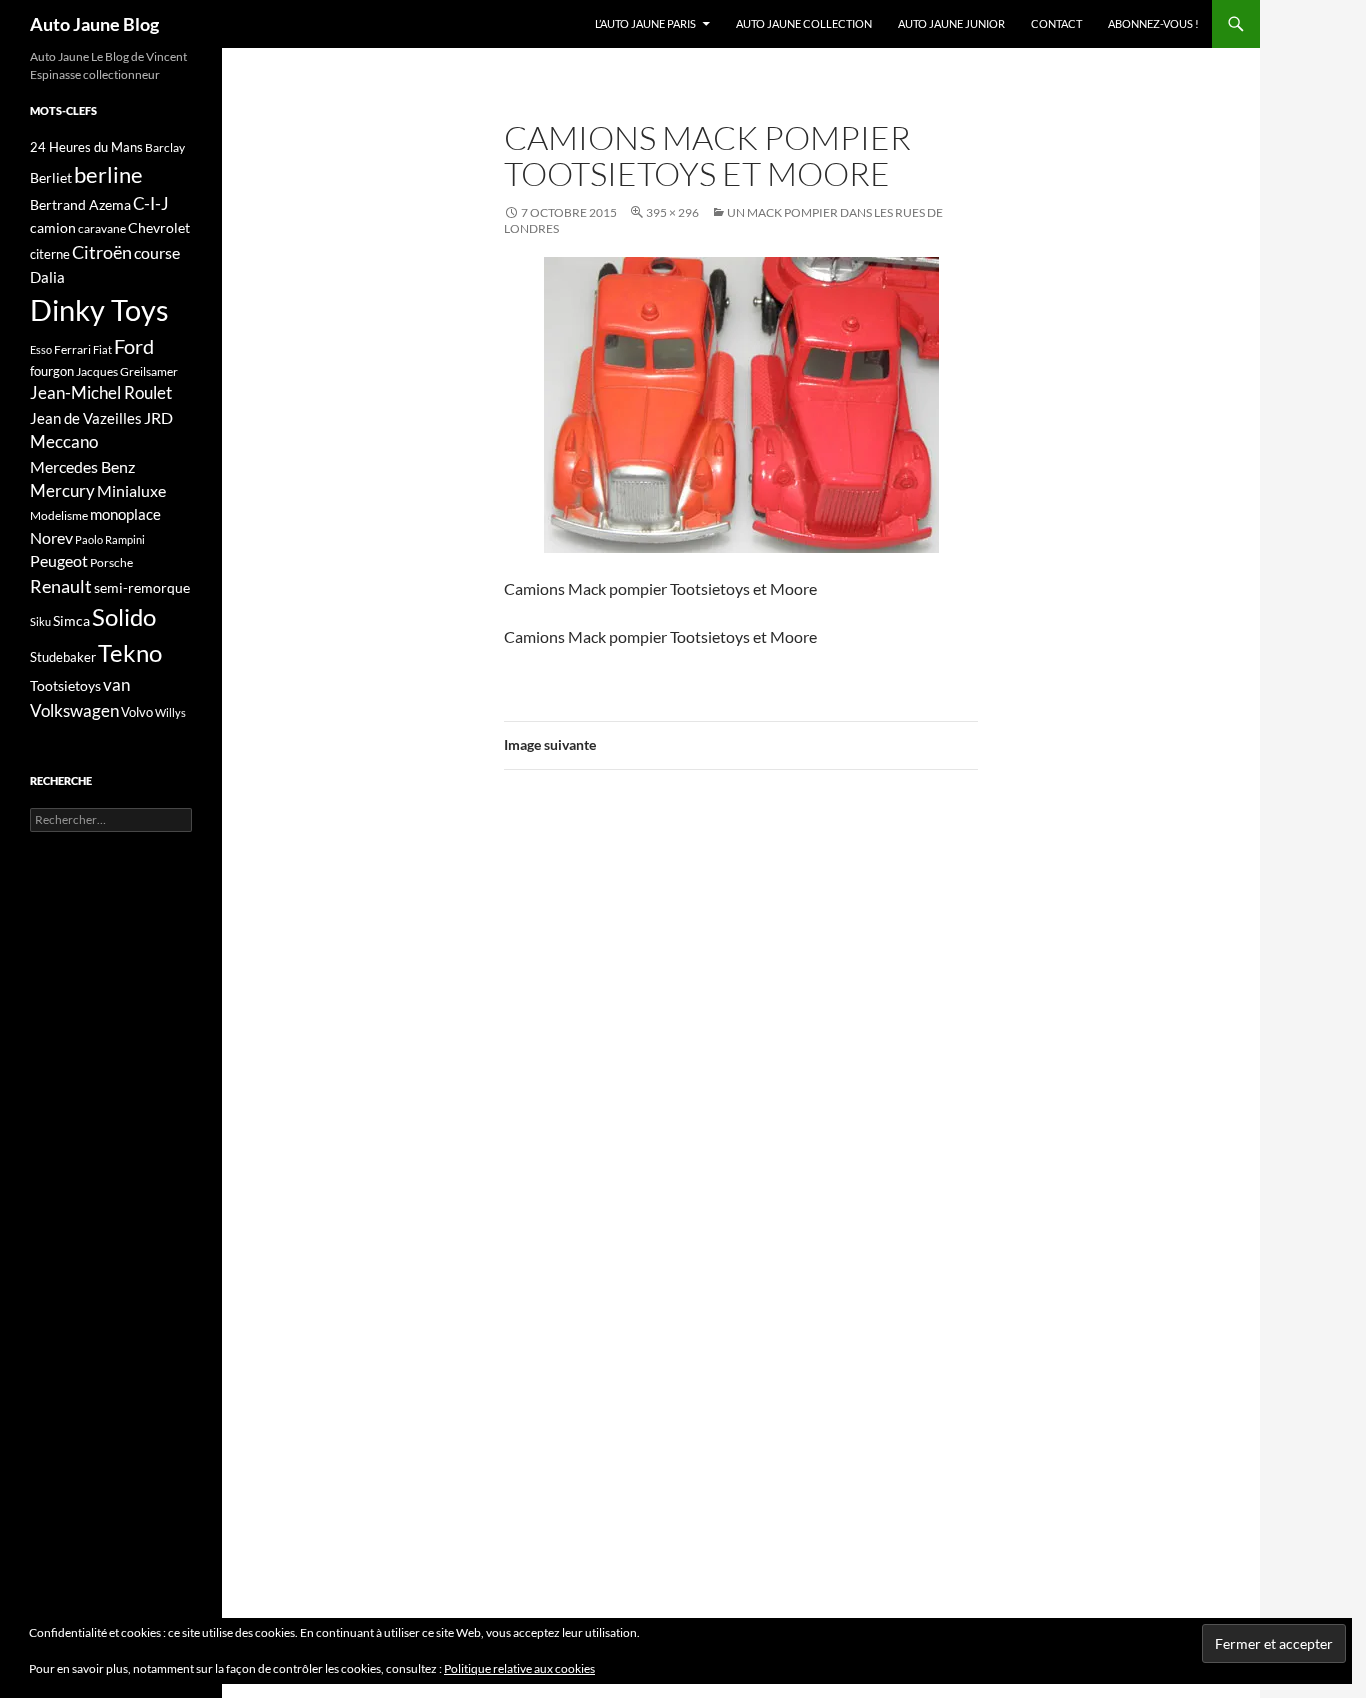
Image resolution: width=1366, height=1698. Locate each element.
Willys (170, 712)
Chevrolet (159, 227)
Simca (71, 620)
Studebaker (63, 657)
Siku (40, 621)
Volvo (137, 712)
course (157, 252)
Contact (1056, 23)
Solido (124, 617)
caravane (102, 228)
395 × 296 (672, 212)
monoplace (125, 514)
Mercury (62, 491)
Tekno (130, 653)
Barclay (165, 147)
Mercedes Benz (82, 466)
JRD (158, 417)
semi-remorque (142, 587)
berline (108, 174)
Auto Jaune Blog (94, 24)
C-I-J (151, 203)
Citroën (102, 252)
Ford (134, 346)
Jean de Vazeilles (86, 418)
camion (53, 227)
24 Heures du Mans (86, 147)
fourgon (52, 371)
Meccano (64, 441)
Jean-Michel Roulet (101, 393)
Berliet (51, 177)
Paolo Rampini (110, 539)
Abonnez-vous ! (1153, 23)
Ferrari (72, 349)
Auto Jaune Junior (951, 23)
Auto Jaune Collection (804, 23)
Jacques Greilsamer (127, 371)
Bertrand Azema (80, 204)
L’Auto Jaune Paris (645, 23)
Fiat (102, 349)
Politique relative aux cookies (519, 1668)
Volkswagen (74, 710)
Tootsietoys (65, 685)
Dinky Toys (99, 309)
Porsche (111, 562)
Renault (61, 586)
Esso (41, 349)
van (116, 684)
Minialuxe (131, 490)
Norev (51, 537)
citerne (50, 254)
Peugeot (59, 560)
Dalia (47, 277)
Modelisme (59, 515)
